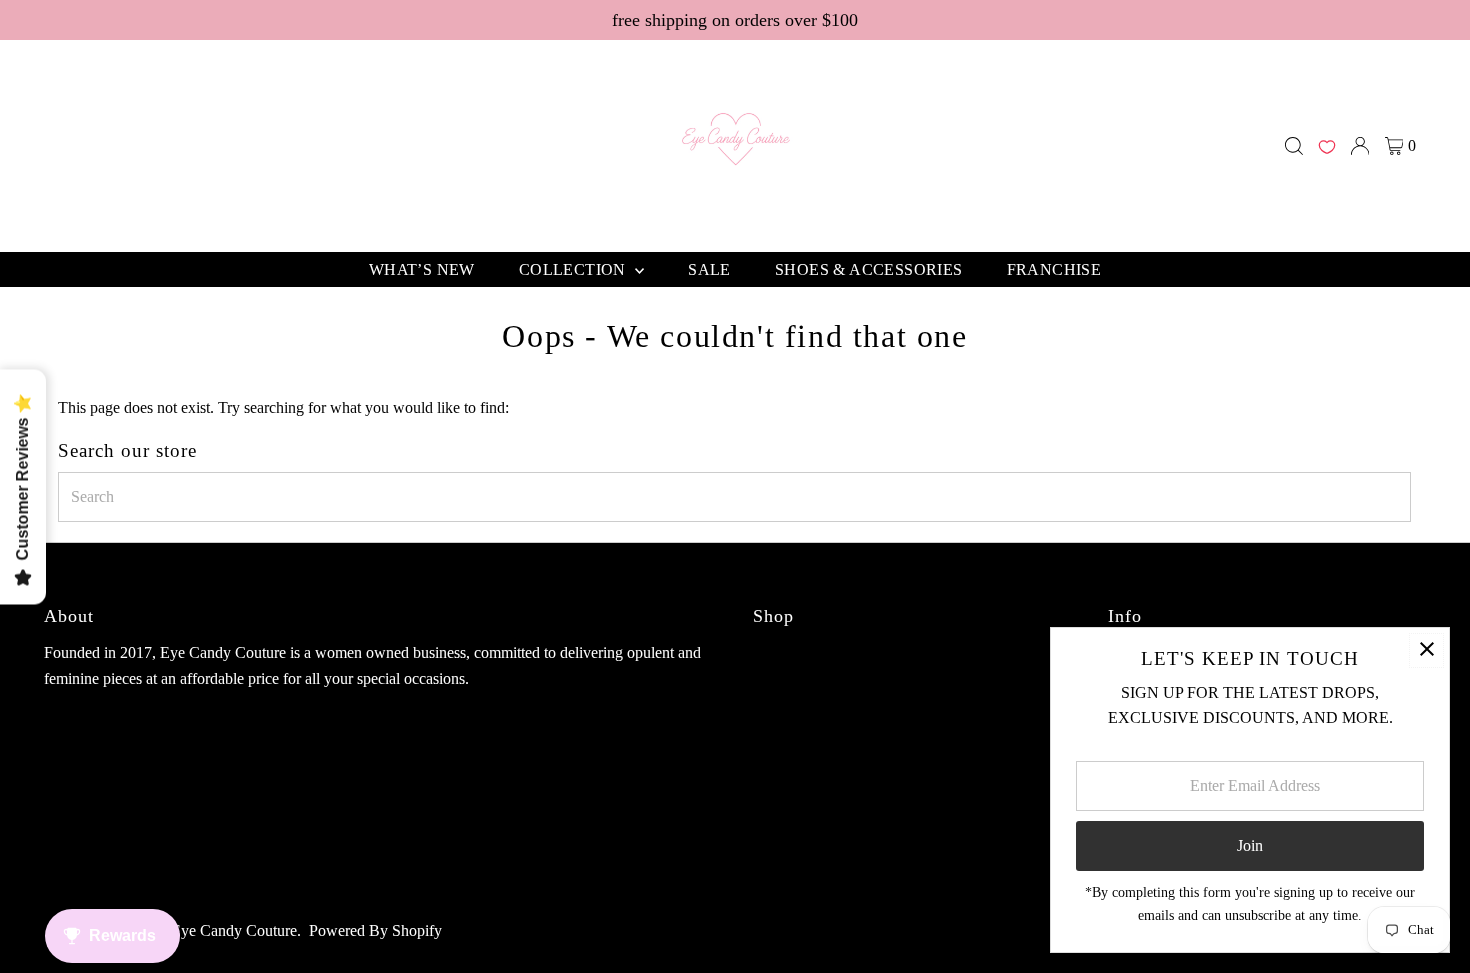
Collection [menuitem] (574, 269)
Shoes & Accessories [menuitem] (869, 269)
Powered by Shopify (375, 930)
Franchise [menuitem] (1054, 269)
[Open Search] (1294, 146)
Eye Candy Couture (234, 930)
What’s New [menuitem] (422, 269)
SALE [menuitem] (709, 269)
